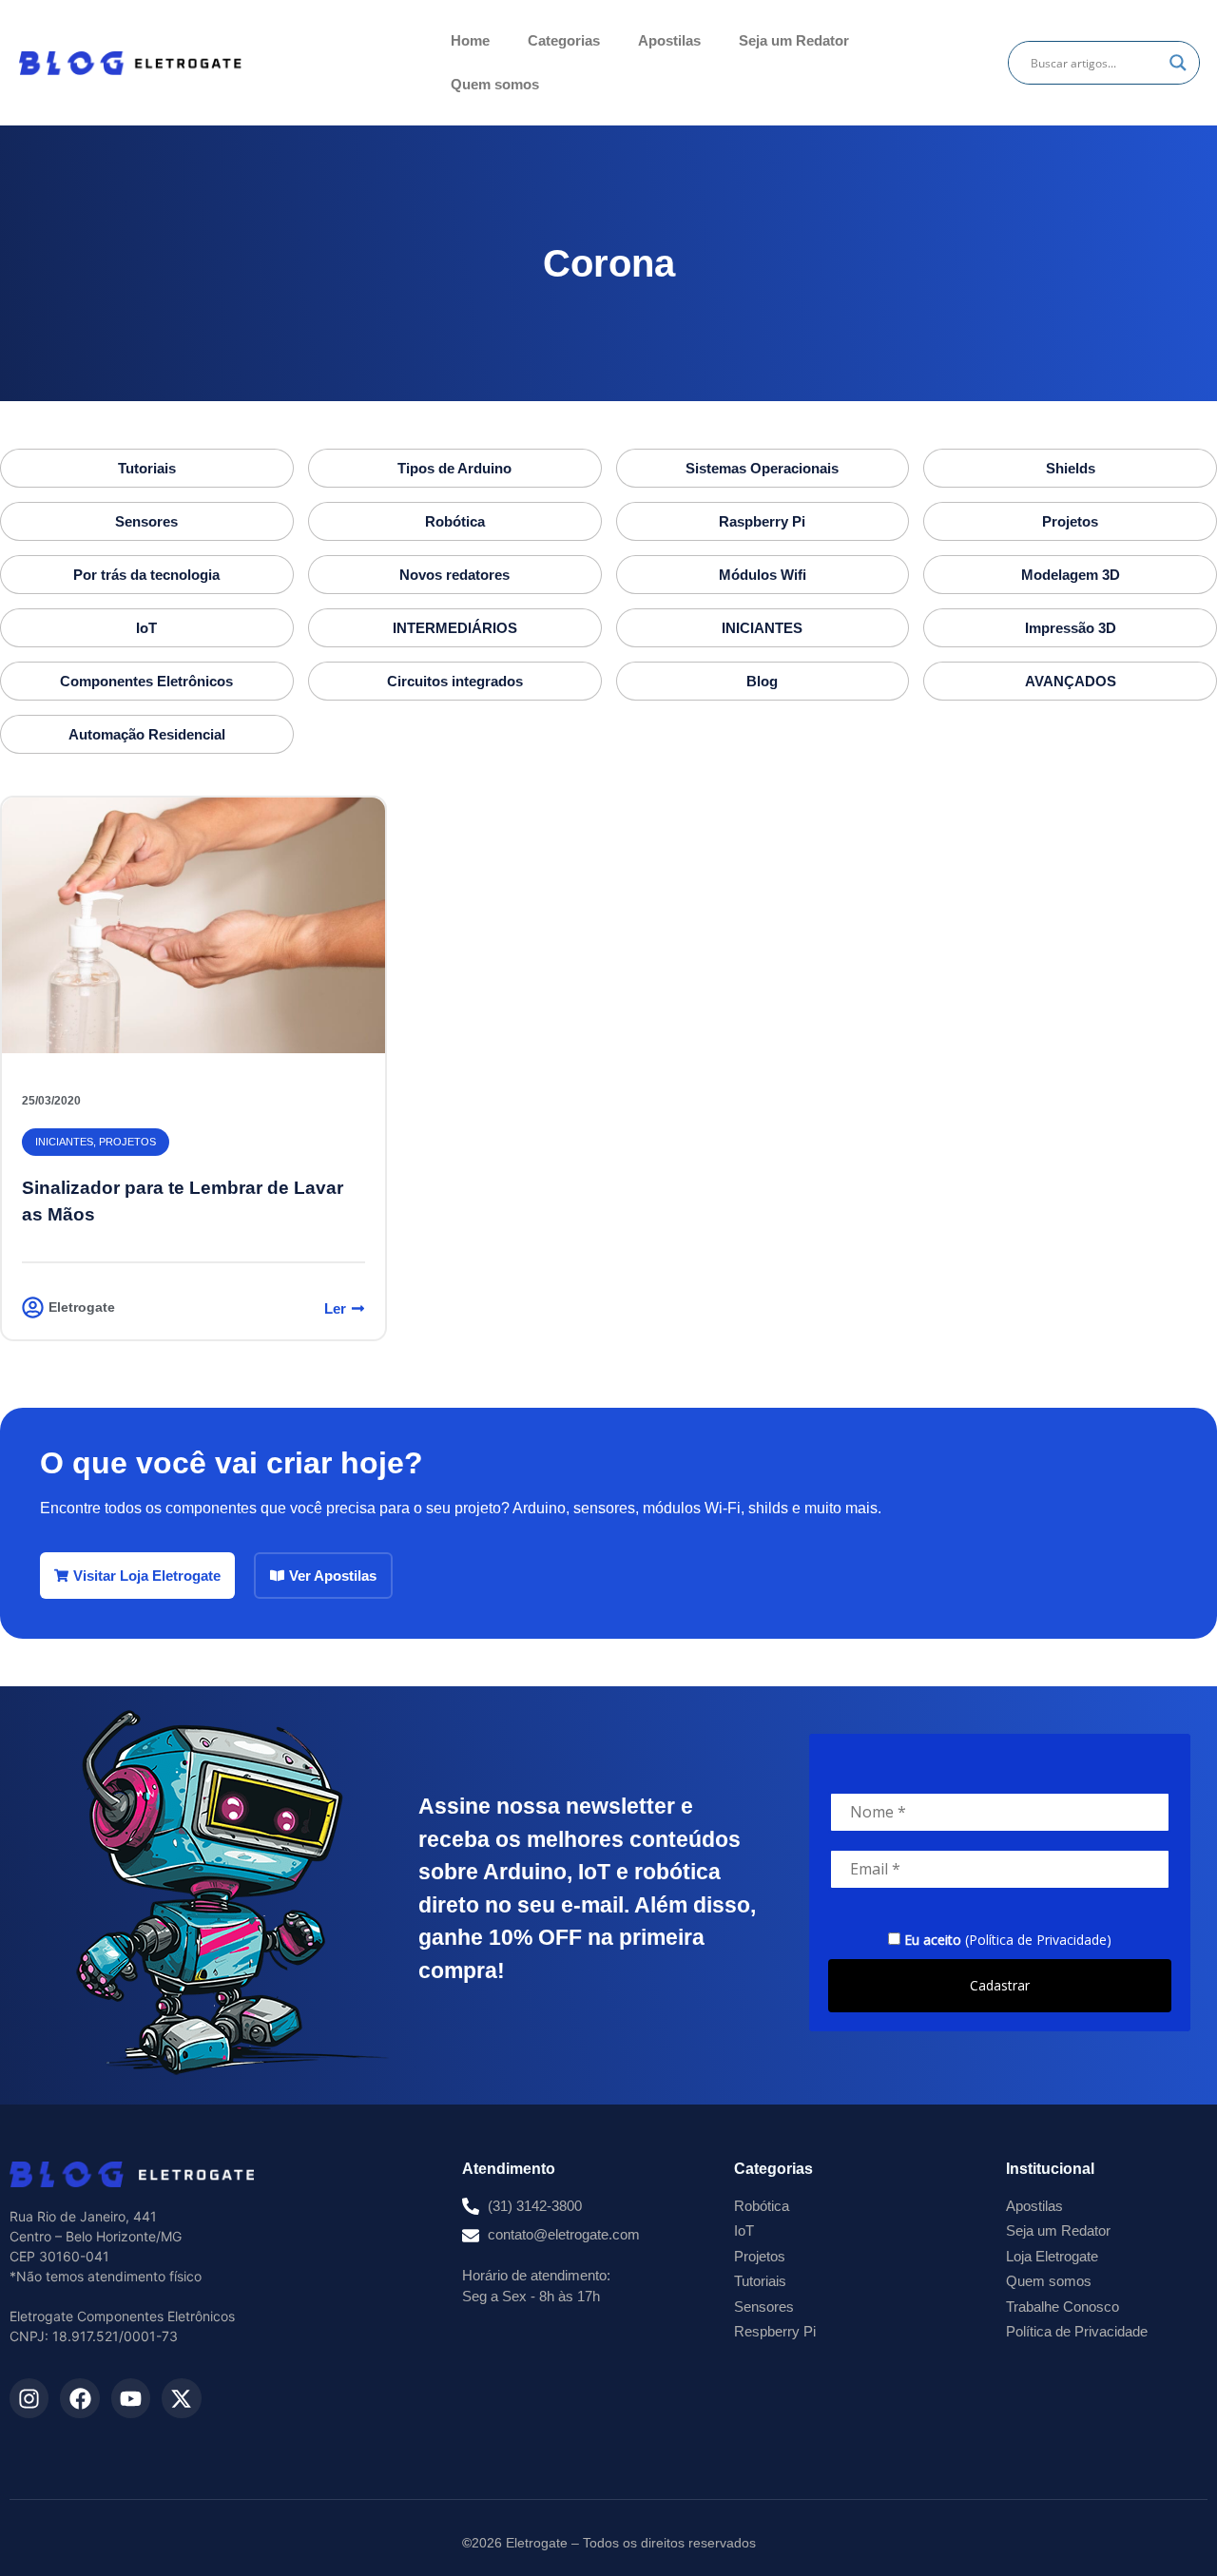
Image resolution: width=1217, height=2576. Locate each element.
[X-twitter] (181, 2398)
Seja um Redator (794, 40)
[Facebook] (79, 2398)
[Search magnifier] (1178, 63)
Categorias (564, 40)
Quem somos (495, 84)
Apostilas (669, 40)
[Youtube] (131, 2398)
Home (470, 40)
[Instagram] (29, 2398)
